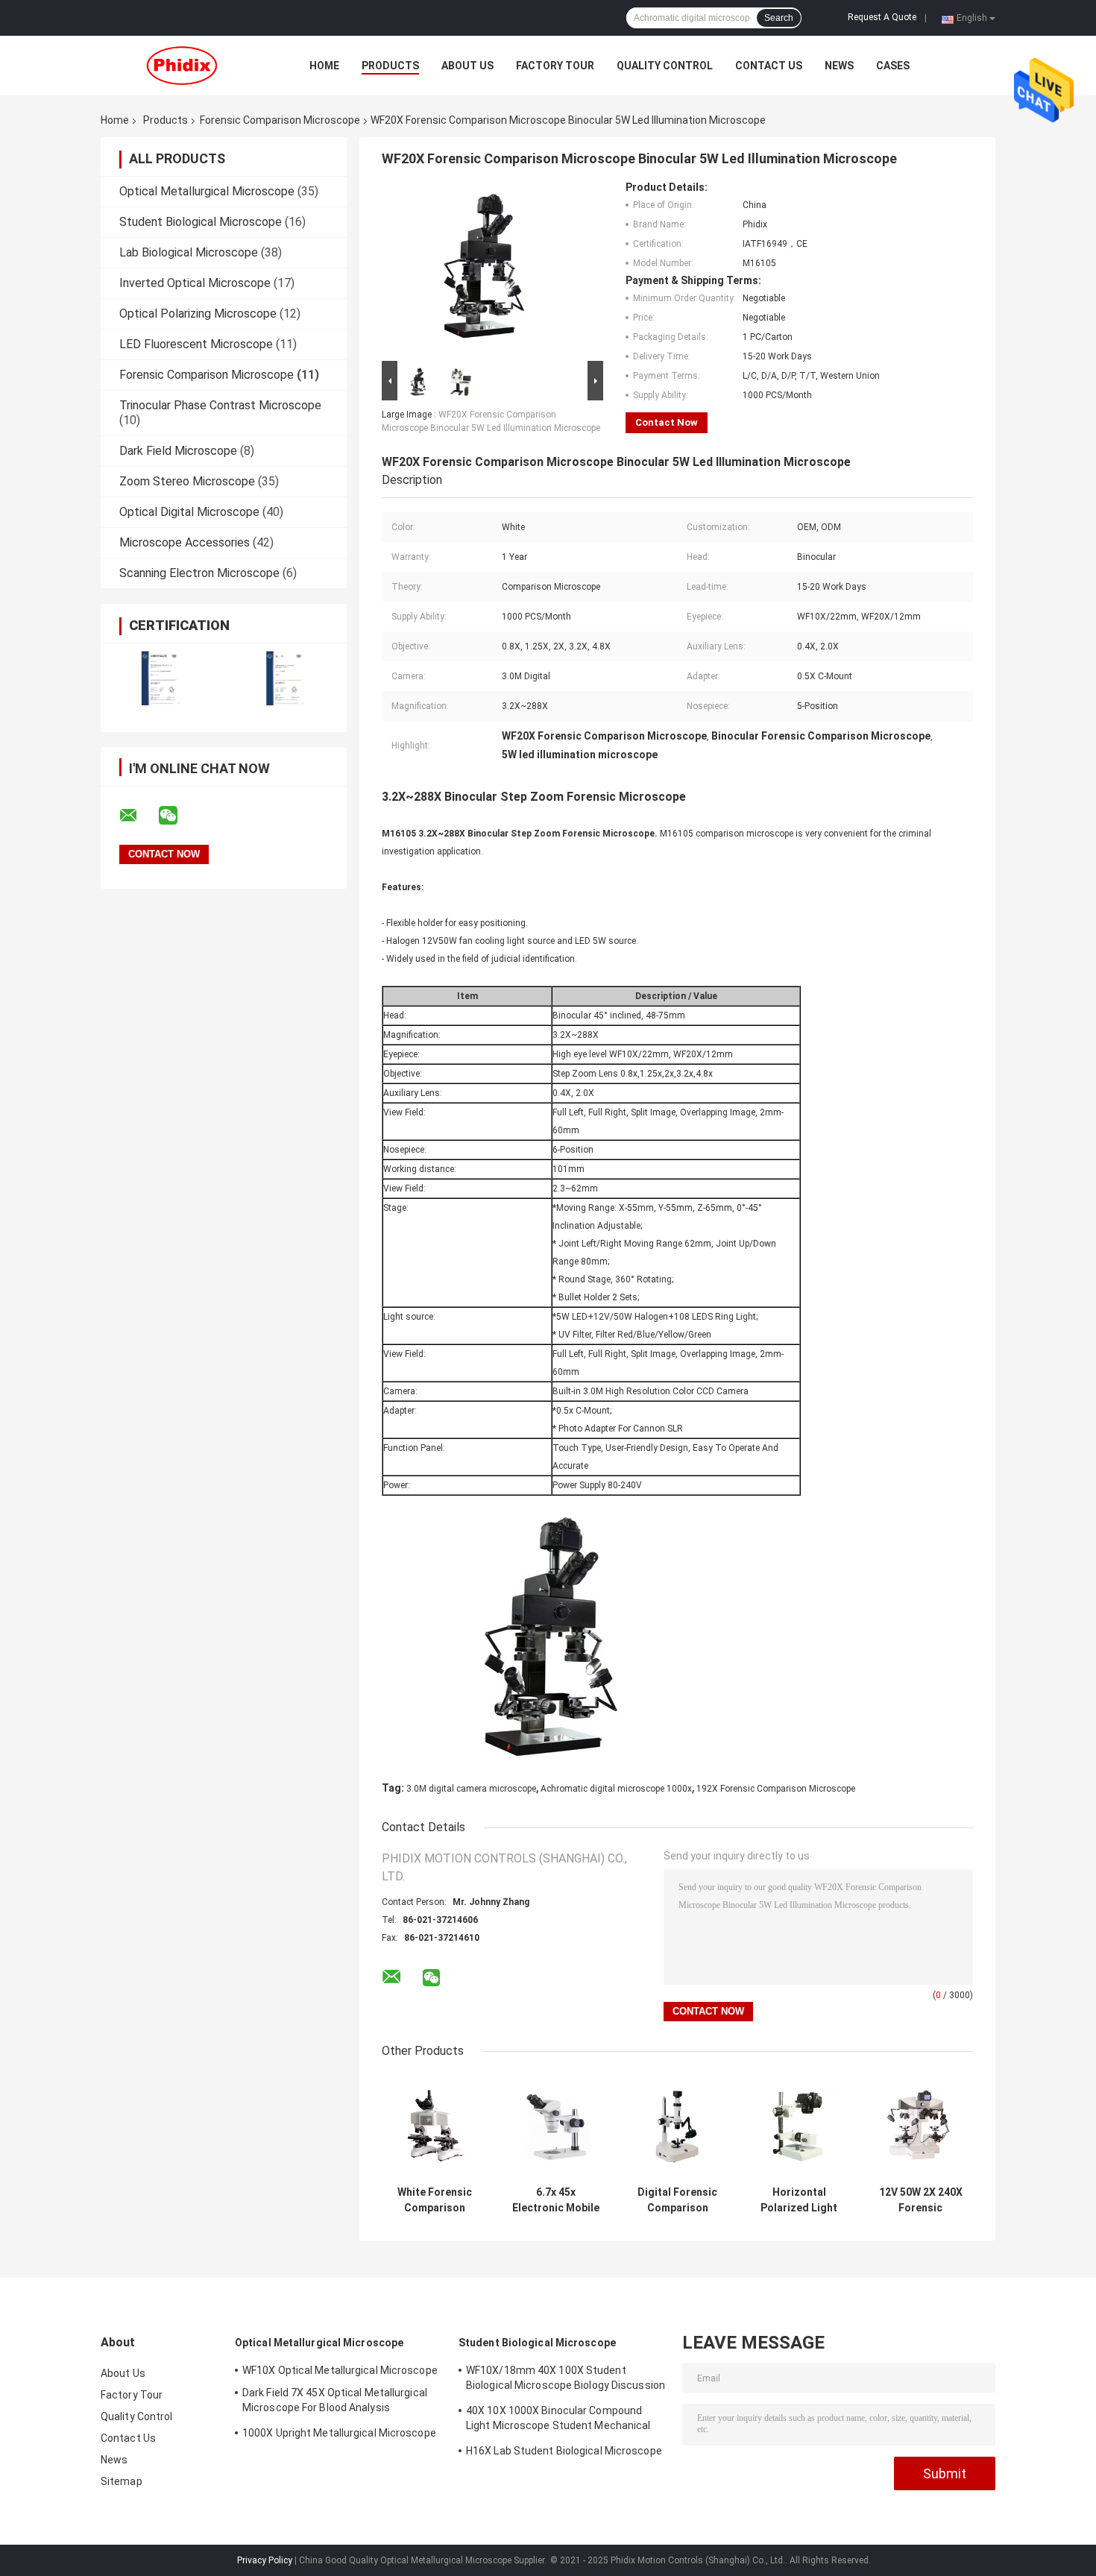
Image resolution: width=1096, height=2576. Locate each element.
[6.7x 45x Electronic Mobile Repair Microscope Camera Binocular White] (556, 2126)
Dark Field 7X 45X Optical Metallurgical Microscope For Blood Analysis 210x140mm (335, 2402)
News (839, 66)
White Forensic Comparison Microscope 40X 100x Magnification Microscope (435, 2200)
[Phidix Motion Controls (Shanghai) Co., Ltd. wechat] (177, 816)
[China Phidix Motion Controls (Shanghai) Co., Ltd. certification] (162, 678)
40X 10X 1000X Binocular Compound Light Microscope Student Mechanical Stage (558, 2420)
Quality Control (665, 66)
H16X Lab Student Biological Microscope (564, 2451)
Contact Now (667, 422)
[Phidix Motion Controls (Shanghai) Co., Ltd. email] (138, 816)
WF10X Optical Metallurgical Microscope (340, 2370)
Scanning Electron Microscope (199, 573)
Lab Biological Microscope (189, 252)
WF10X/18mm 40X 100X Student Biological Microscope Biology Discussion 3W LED (566, 2380)
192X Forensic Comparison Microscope (776, 1789)
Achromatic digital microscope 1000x (616, 1789)
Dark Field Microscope (178, 451)
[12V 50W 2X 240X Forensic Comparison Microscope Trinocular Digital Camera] (920, 2126)
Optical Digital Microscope (189, 512)
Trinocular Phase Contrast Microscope (220, 405)
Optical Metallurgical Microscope (207, 191)
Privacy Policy (265, 2560)
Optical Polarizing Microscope (198, 314)
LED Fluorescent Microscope (196, 344)
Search (779, 18)
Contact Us (769, 66)
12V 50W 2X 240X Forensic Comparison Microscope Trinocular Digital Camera (920, 2200)
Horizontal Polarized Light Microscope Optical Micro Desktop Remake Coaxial (799, 2200)
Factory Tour (555, 66)
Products (390, 66)
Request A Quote (882, 17)
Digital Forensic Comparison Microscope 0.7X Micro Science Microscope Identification (678, 2200)
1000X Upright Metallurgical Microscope (339, 2433)
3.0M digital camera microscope (471, 1789)
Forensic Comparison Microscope (280, 120)
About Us (467, 66)
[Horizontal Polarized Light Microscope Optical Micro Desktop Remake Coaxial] (799, 2126)
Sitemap (122, 2481)
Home (324, 66)
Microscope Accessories (185, 542)
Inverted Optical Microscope (195, 283)
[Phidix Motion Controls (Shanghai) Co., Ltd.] (183, 66)
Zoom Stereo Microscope (187, 481)
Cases (893, 66)
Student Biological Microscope (201, 222)
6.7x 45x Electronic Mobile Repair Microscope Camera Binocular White (556, 2200)
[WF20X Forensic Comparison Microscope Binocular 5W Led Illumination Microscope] (486, 269)
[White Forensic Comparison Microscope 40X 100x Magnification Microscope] (434, 2126)
